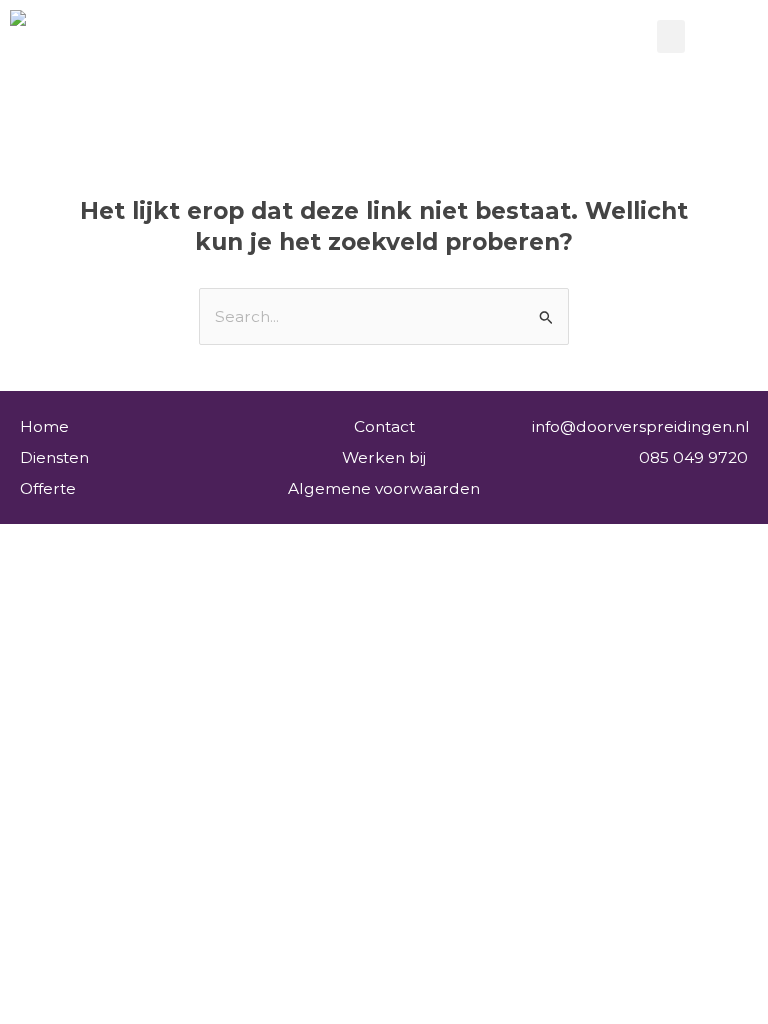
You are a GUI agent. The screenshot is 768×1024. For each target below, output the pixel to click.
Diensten (54, 457)
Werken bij (384, 457)
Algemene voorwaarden (384, 488)
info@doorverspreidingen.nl (641, 426)
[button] (671, 36)
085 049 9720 (693, 457)
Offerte (48, 488)
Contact (384, 426)
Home (44, 426)
